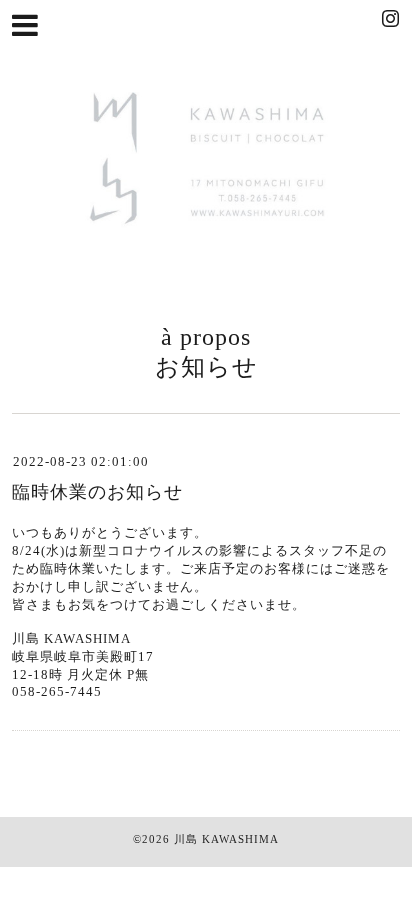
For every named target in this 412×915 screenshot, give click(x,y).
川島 (186, 839)
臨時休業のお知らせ (97, 492)
